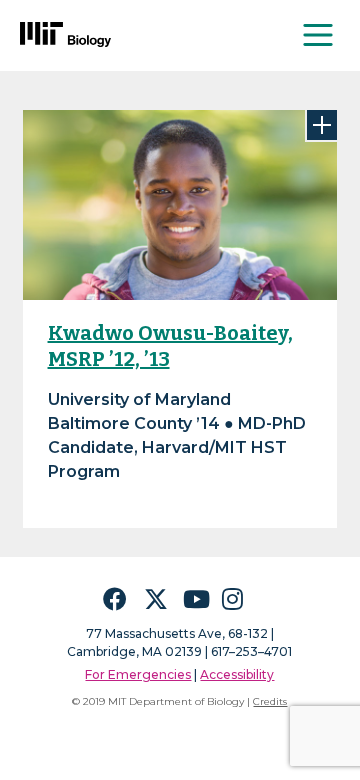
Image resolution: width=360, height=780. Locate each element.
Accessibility (237, 674)
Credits (270, 701)
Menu (319, 35)
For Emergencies (138, 674)
